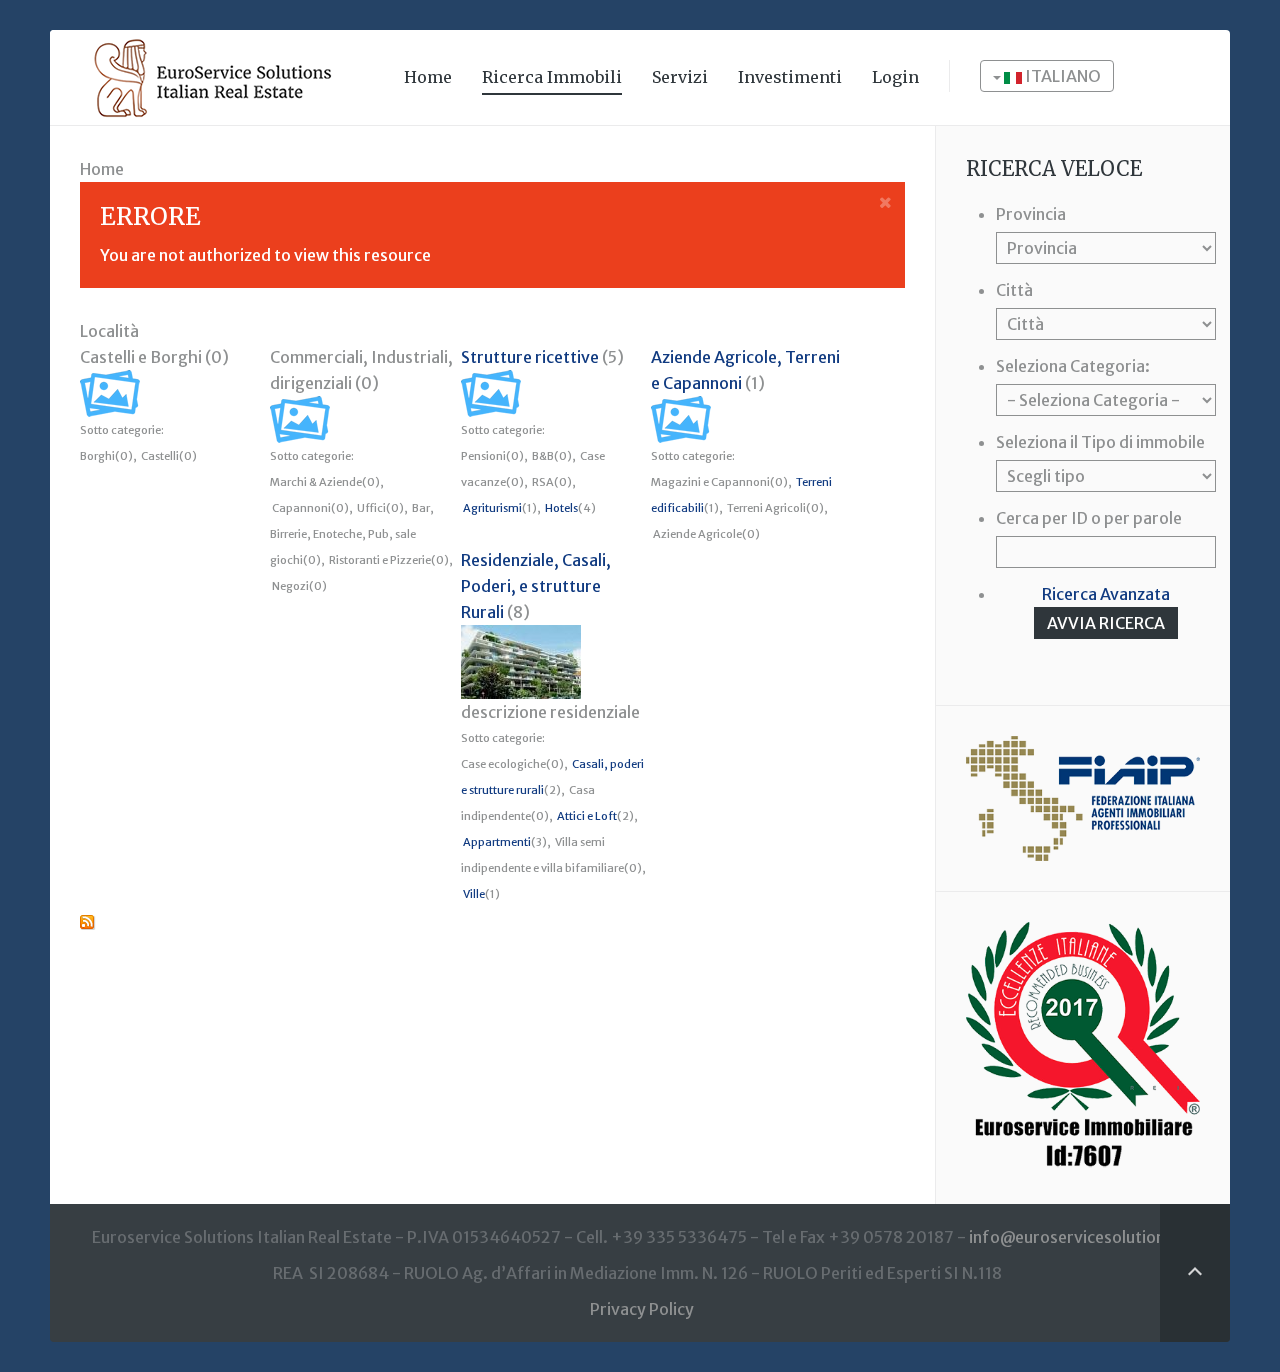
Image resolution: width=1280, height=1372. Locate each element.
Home (428, 77)
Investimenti (790, 77)
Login (895, 77)
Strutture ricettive (530, 357)
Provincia (1031, 214)
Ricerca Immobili (552, 77)
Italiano (1061, 76)
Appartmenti (497, 842)
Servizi (680, 77)
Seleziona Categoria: (1073, 366)
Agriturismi (492, 508)
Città (1014, 290)
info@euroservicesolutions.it (1079, 1237)
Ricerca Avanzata (1106, 594)
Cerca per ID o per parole (1089, 518)
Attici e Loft (587, 816)
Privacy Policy (642, 1309)
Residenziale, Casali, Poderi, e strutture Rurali (536, 586)
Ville (474, 894)
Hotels (561, 508)
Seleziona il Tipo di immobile (1100, 442)
